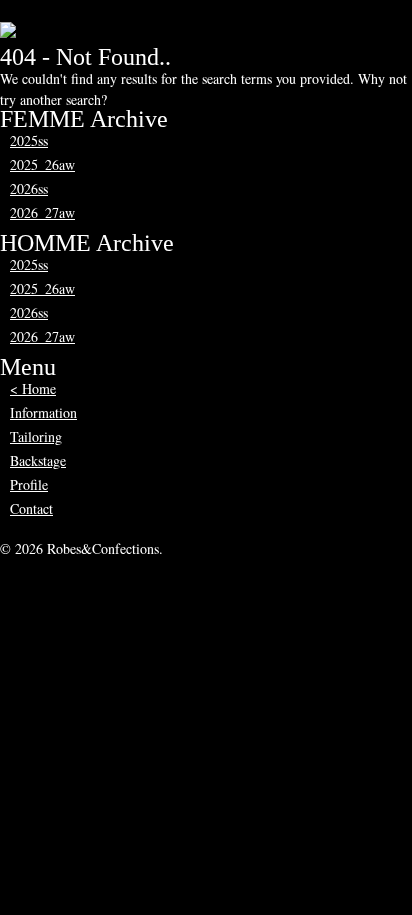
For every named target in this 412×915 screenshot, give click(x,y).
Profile (29, 484)
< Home (33, 388)
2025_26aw (42, 164)
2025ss (29, 140)
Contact (31, 508)
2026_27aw (42, 212)
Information (43, 412)
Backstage (38, 460)
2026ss (29, 188)
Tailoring (36, 436)
